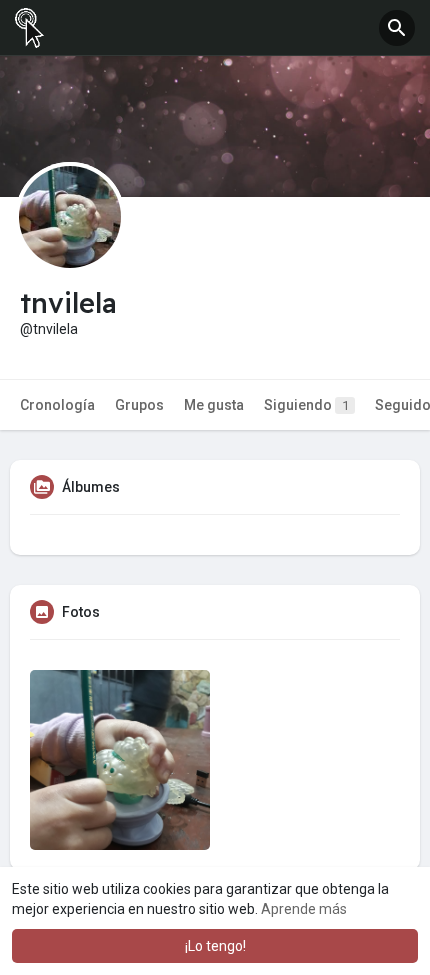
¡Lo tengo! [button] (215, 946)
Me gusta (214, 405)
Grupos (139, 405)
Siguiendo (306, 405)
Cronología (57, 405)
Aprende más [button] (304, 909)
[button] (397, 28)
